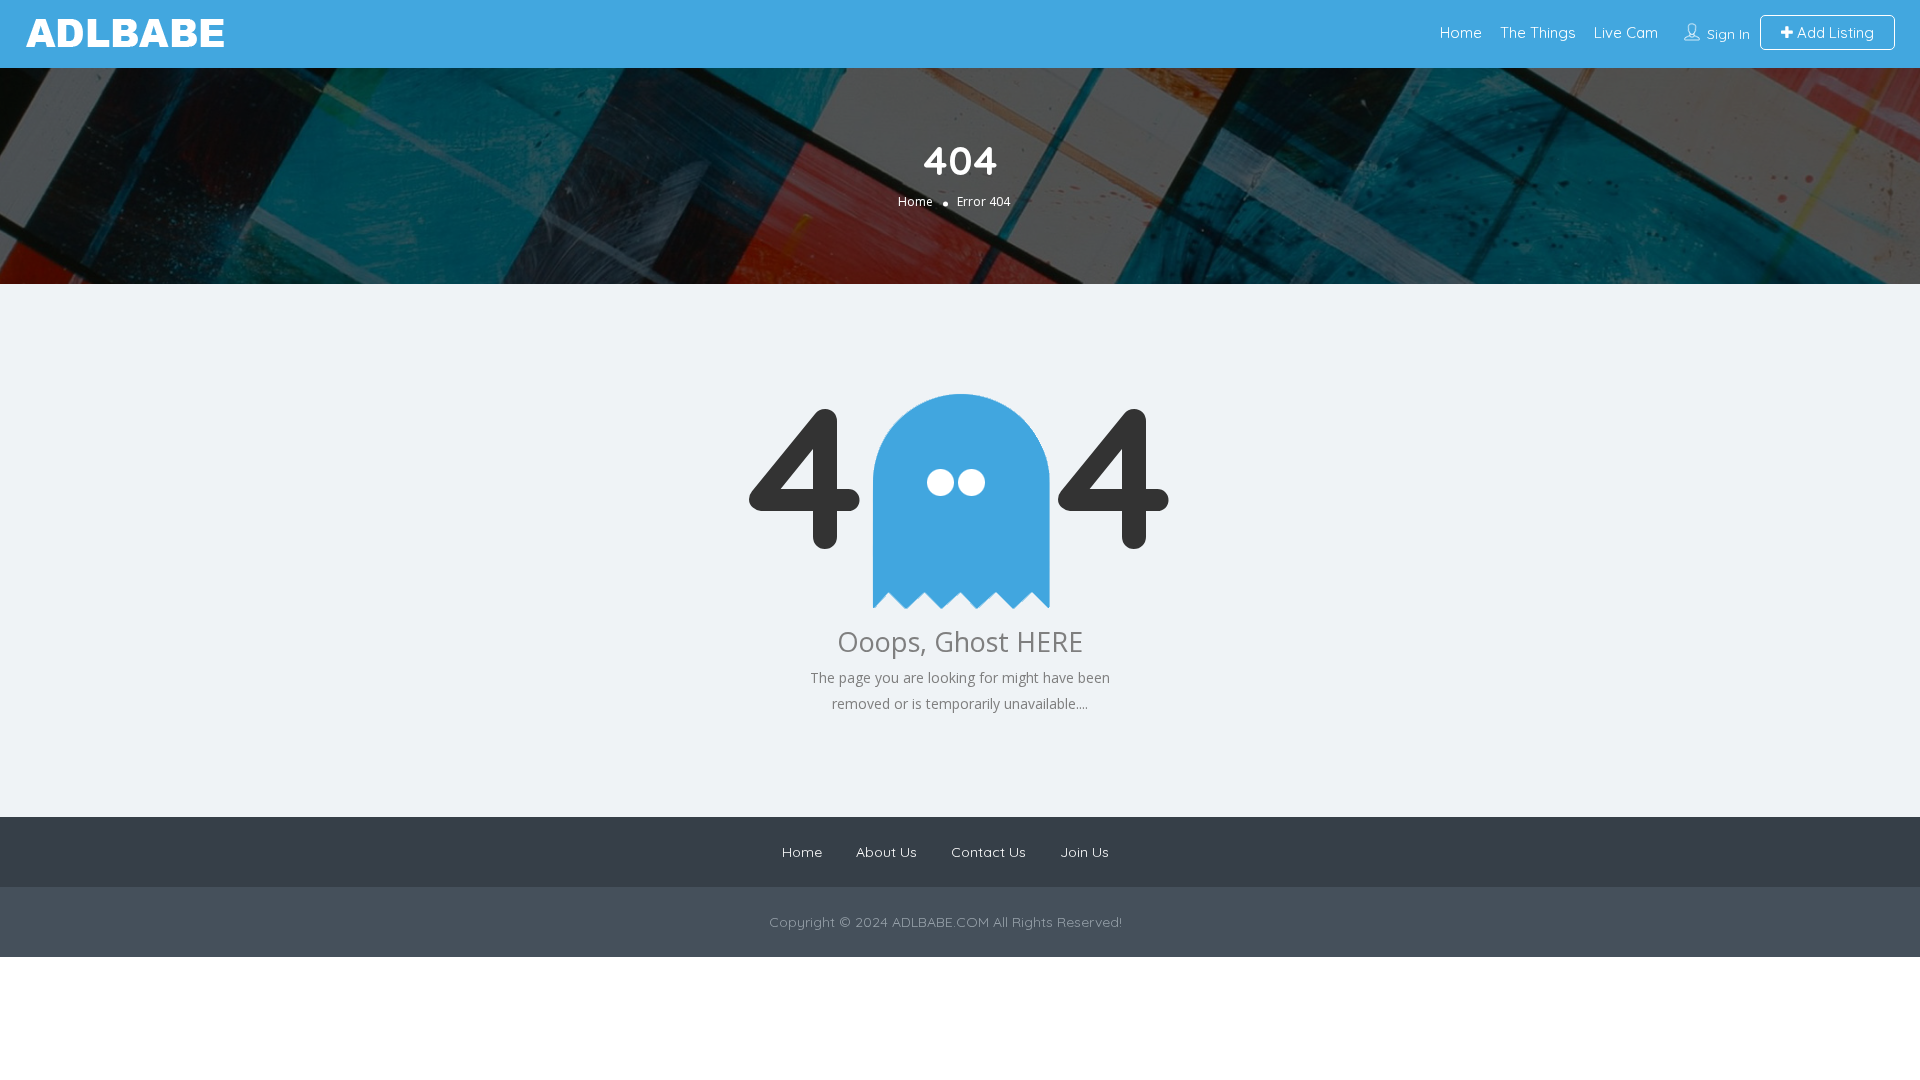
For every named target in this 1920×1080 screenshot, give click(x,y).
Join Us (1084, 852)
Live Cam (1626, 32)
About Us (886, 852)
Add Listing (1833, 32)
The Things (1538, 32)
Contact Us (988, 852)
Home (1461, 32)
